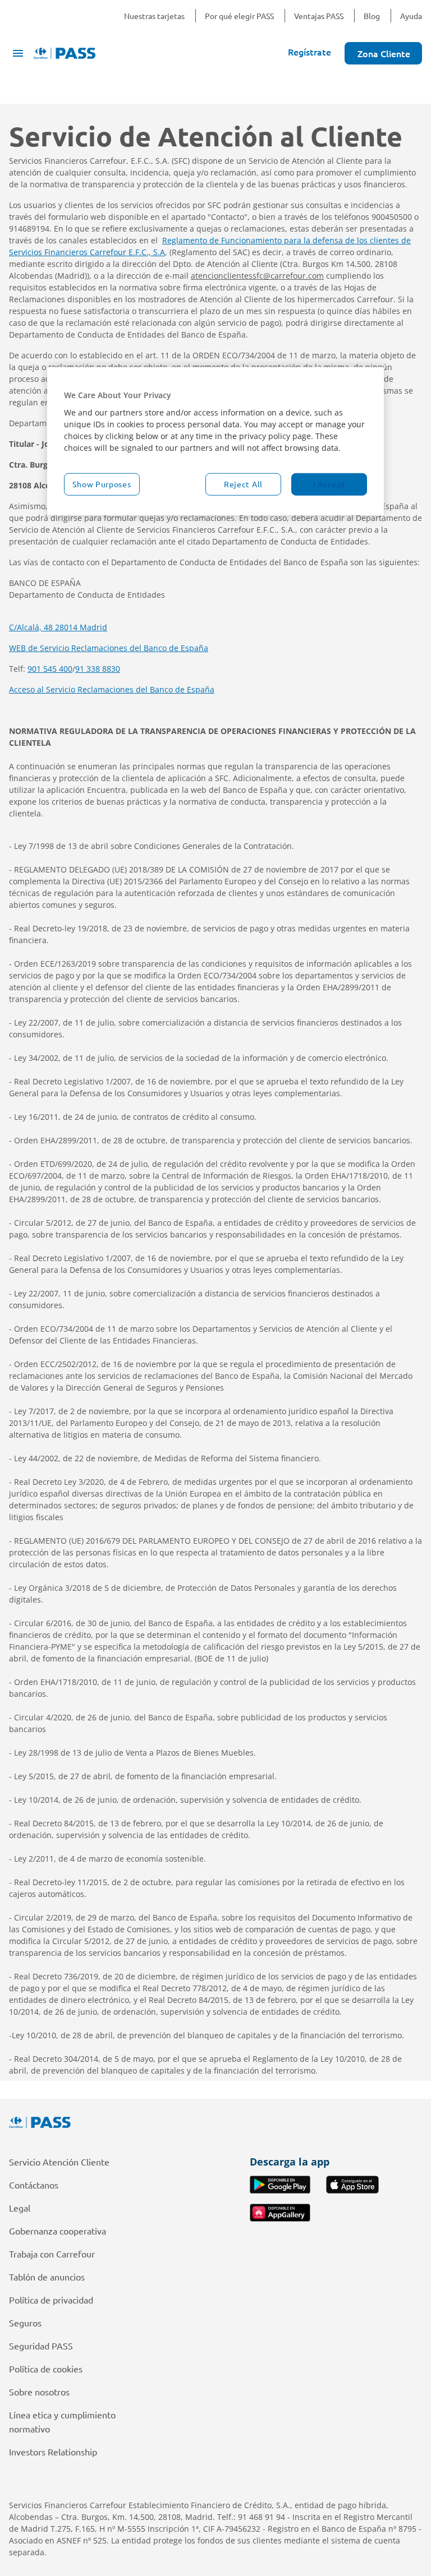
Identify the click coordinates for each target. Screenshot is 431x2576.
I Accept (329, 484)
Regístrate (310, 52)
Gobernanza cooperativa (58, 2231)
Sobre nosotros (39, 2392)
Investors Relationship (53, 2452)
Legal (20, 2208)
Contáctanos (34, 2185)
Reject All (243, 484)
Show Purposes (102, 484)
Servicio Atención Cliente (59, 2162)
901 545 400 (50, 669)
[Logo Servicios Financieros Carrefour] (215, 2122)
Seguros (25, 2323)
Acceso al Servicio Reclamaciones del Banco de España (112, 689)
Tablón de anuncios (47, 2277)
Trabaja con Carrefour (52, 2254)
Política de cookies (46, 2369)
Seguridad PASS (41, 2346)
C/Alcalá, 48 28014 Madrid (58, 627)
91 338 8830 (98, 669)
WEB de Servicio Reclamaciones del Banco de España (109, 648)
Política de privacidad (51, 2300)
